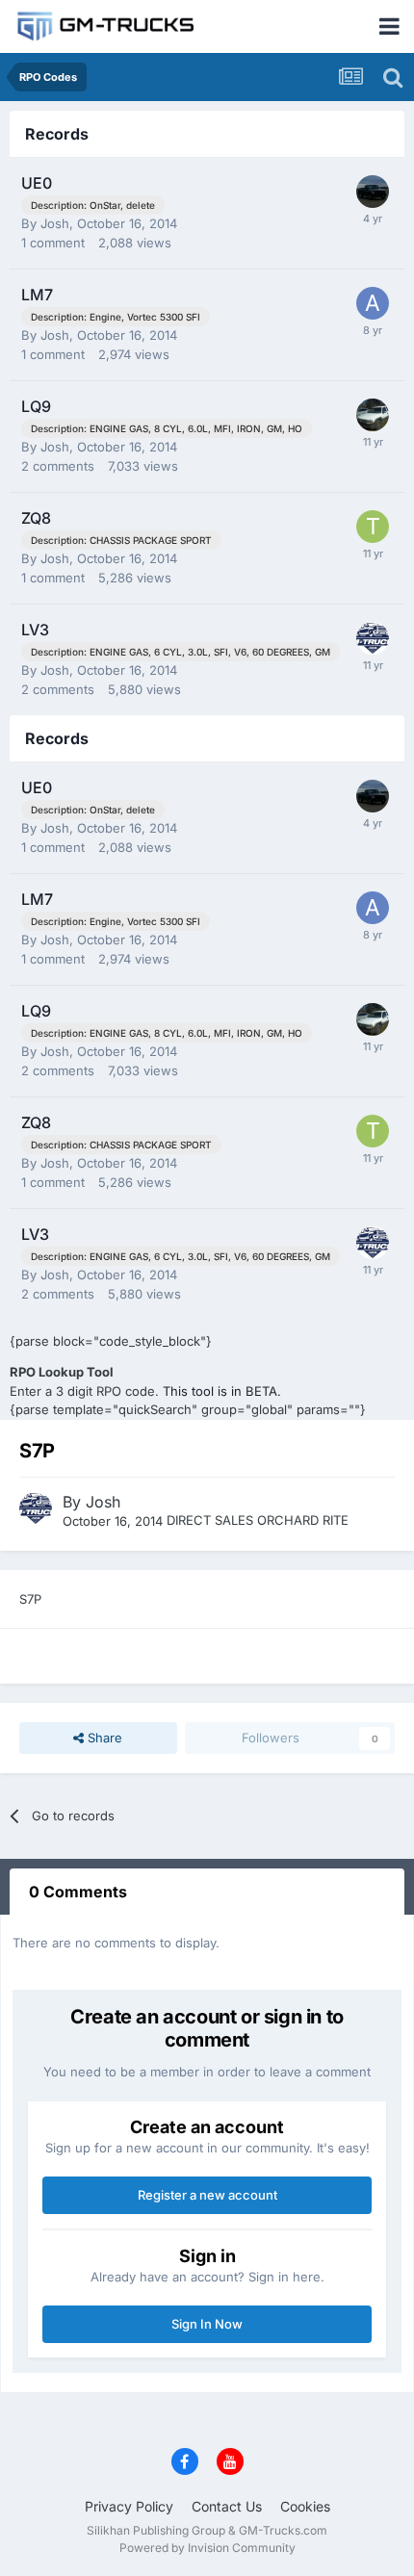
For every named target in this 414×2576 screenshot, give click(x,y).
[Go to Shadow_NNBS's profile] (373, 192)
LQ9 (36, 406)
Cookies (305, 2506)
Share (103, 1738)
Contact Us (227, 2506)
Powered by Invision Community (207, 2548)
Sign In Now (207, 2324)
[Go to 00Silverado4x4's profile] (373, 415)
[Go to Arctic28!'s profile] (373, 303)
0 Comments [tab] (78, 1892)
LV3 (35, 630)
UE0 (37, 183)
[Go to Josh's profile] (373, 638)
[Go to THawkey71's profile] (373, 527)
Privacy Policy (129, 2506)
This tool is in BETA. (222, 1391)
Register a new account (207, 2195)
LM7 (37, 295)
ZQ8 (36, 518)
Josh (55, 223)
